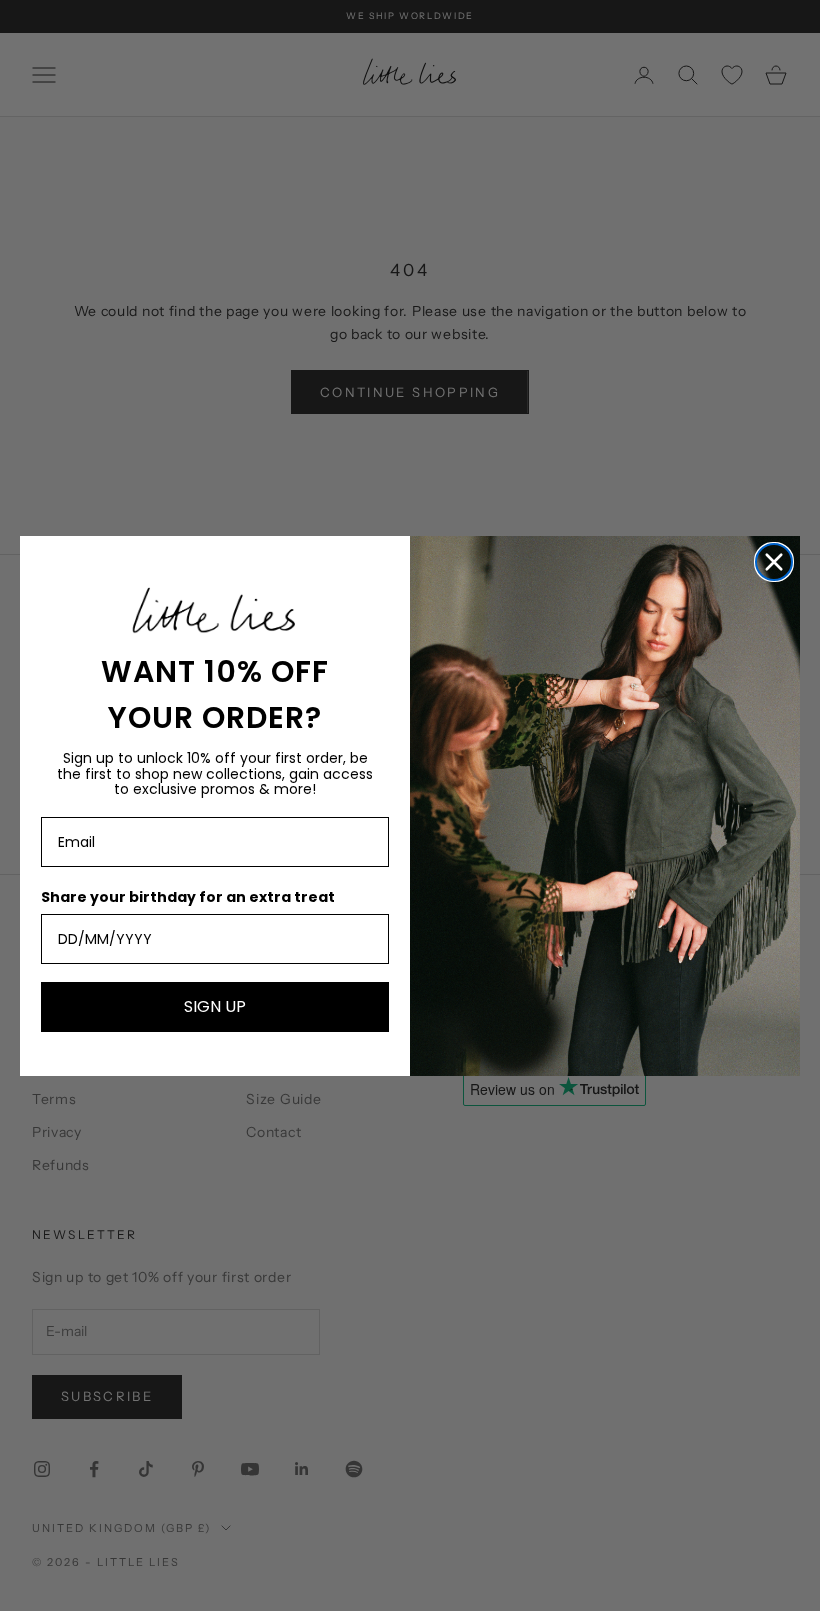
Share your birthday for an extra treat (188, 897)
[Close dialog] (774, 562)
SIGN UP (215, 1006)
